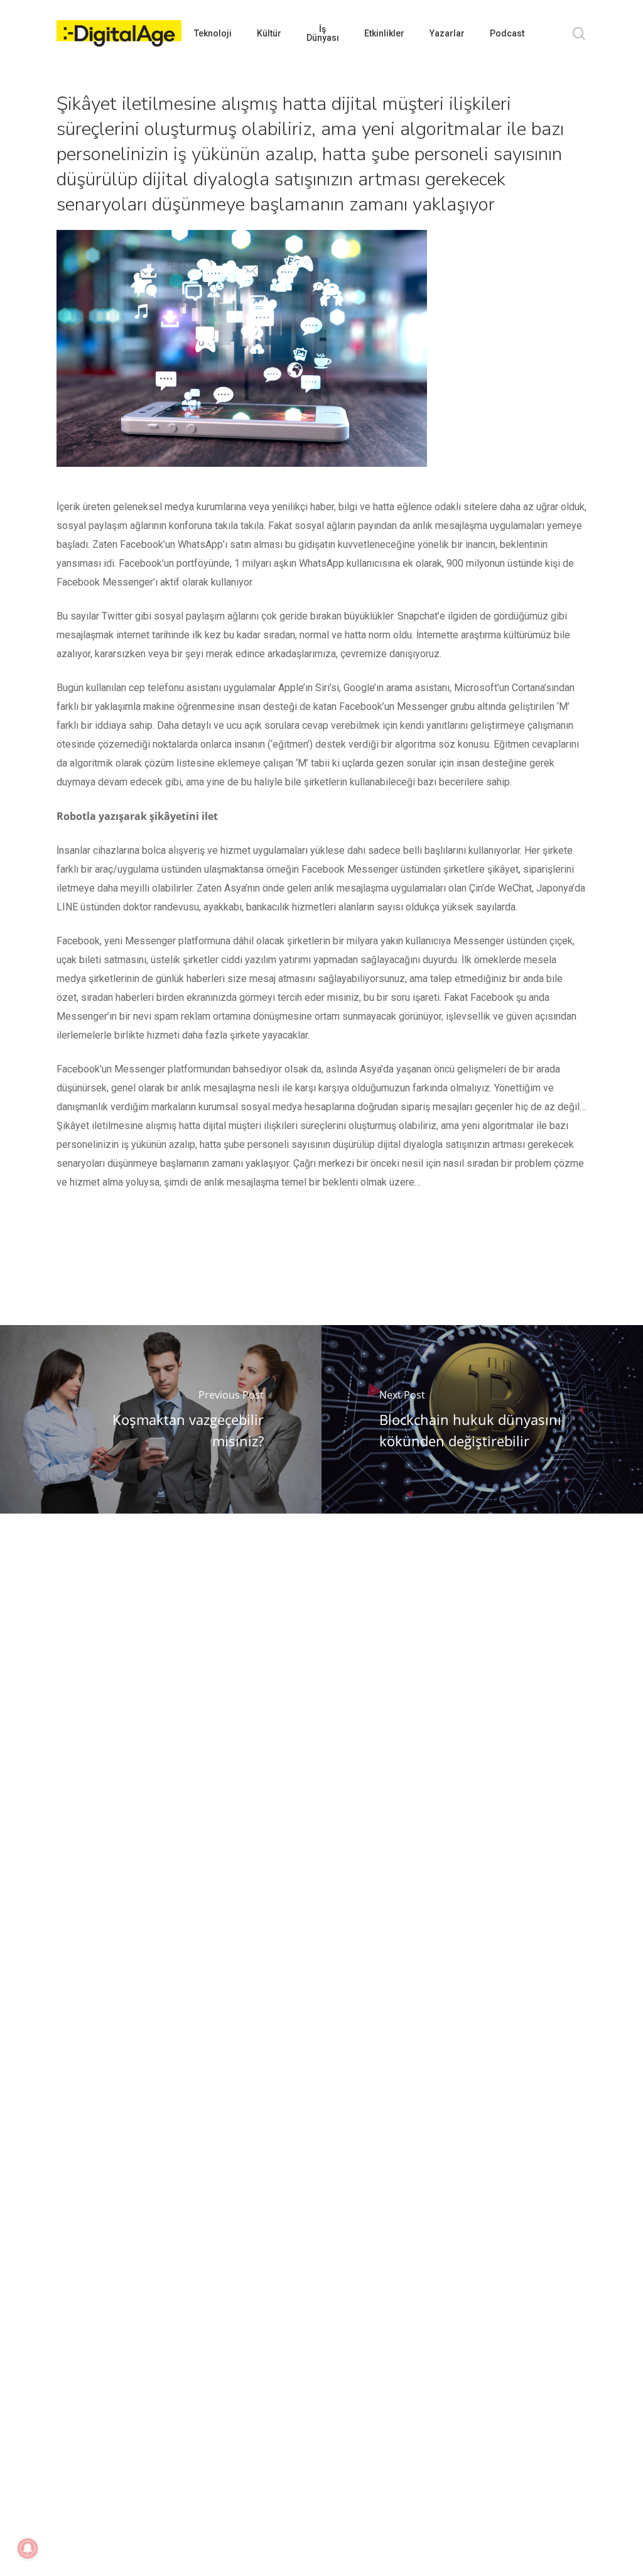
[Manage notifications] (28, 2548)
